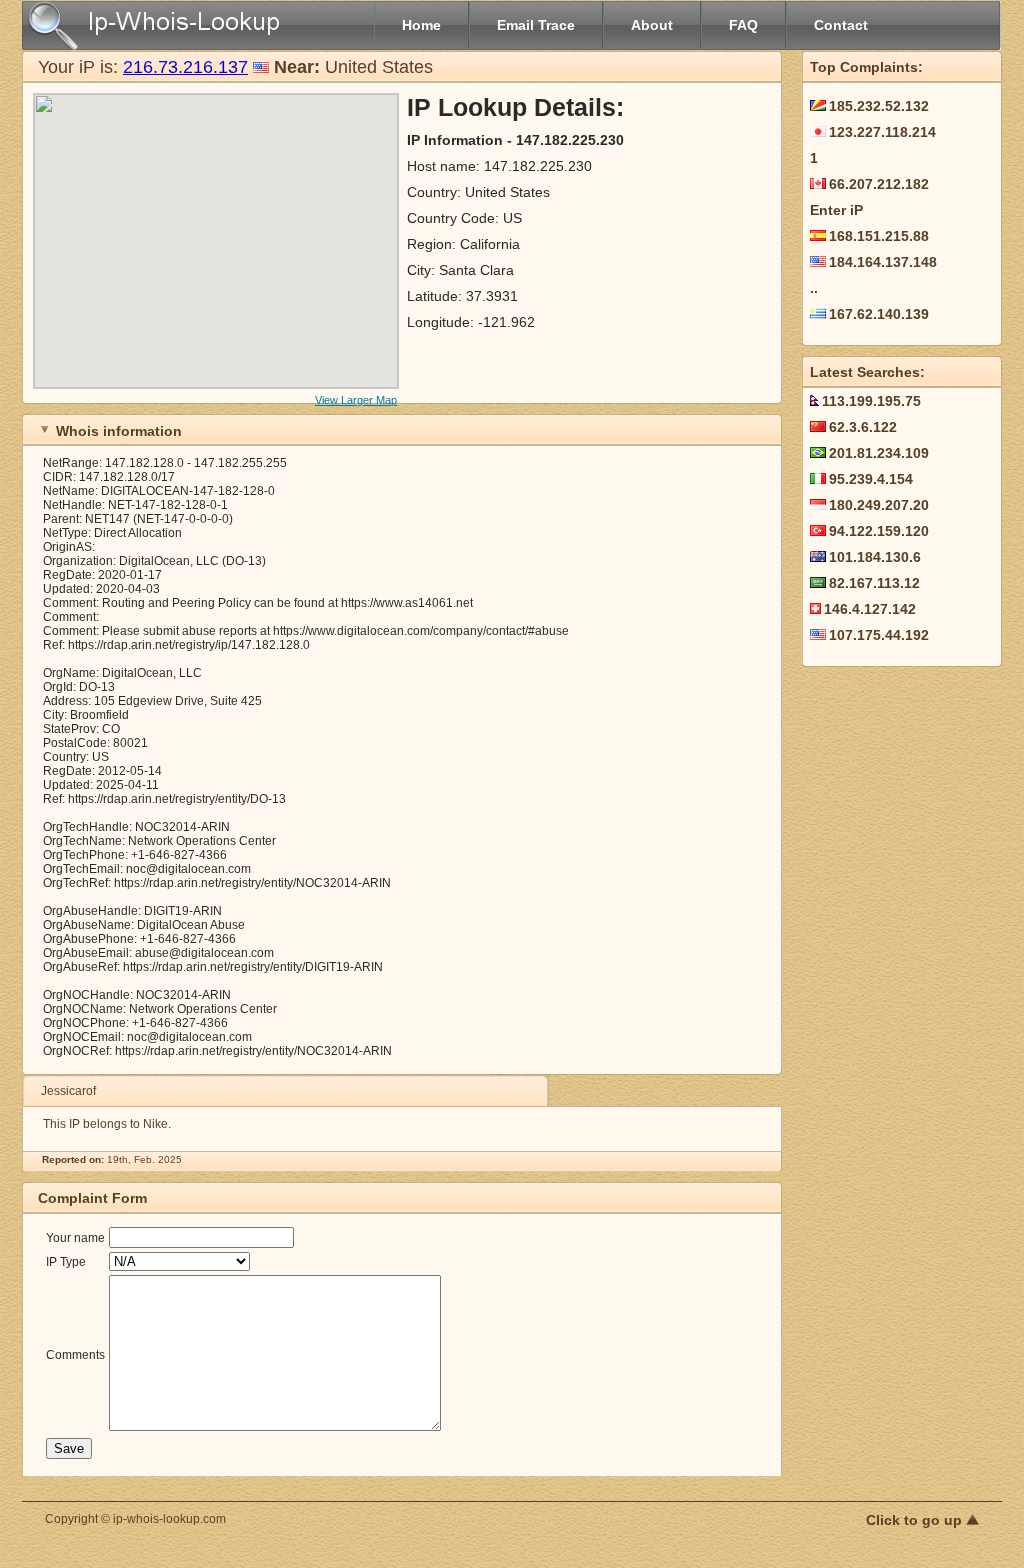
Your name (75, 1238)
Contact (841, 25)
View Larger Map (356, 400)
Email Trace (536, 25)
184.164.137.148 (883, 262)
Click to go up (916, 1520)
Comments (75, 1355)
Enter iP (836, 210)
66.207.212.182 (879, 184)
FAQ (743, 25)
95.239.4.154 (871, 479)
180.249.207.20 (879, 505)
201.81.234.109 (879, 453)
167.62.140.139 (879, 314)
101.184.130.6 (875, 557)
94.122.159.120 (879, 531)
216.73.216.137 (185, 67)
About (652, 25)
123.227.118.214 (882, 132)
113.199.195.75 (871, 401)
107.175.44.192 (879, 635)
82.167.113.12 (874, 583)
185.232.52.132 (879, 106)
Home (421, 25)
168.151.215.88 (879, 236)
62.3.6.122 (863, 427)
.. (814, 288)
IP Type (66, 1262)
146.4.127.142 (870, 609)
